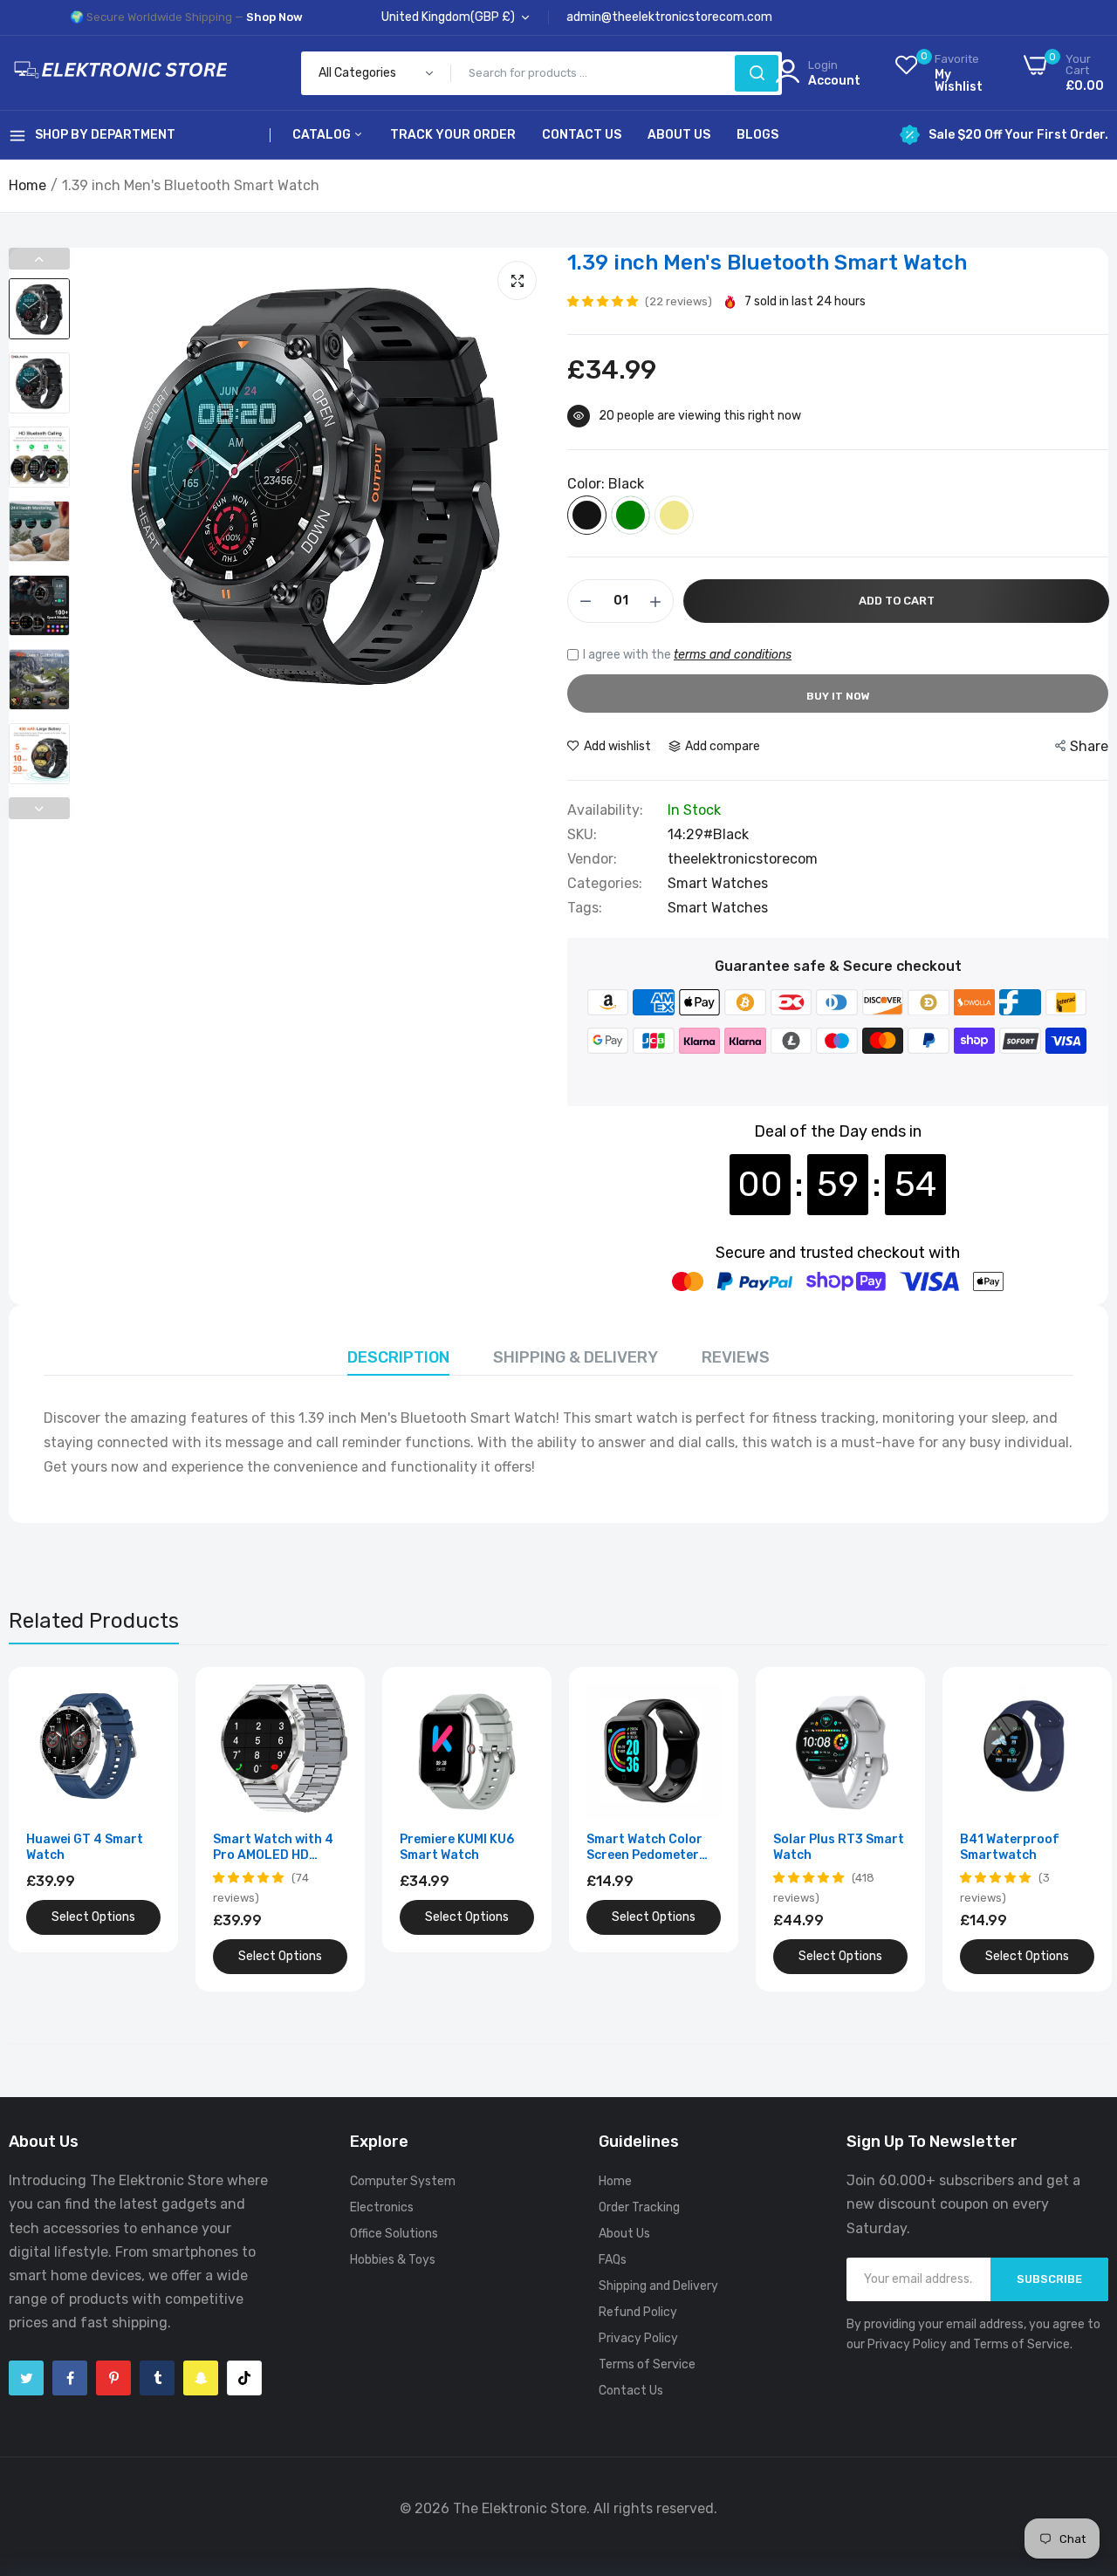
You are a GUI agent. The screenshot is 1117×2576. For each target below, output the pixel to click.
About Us (679, 135)
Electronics (382, 2207)
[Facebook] (70, 2378)
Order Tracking (639, 2207)
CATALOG (323, 135)
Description (398, 1357)
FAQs (613, 2260)
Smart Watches (718, 883)
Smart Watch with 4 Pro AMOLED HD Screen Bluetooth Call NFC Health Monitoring (280, 1848)
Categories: (605, 884)
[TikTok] (244, 2378)
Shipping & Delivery (576, 1357)
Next (39, 808)
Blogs (757, 135)
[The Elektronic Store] (118, 72)
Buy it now (838, 696)
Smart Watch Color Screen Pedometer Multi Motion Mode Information (644, 1848)
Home (27, 185)
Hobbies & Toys (393, 2260)
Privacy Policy (638, 2338)
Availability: (605, 810)
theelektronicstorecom (743, 859)
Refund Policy (638, 2312)
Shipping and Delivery (658, 2286)
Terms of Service (647, 2364)
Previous (39, 259)
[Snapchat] (201, 2378)
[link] (145, 1700)
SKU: (582, 835)
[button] (604, 301)
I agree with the (687, 655)
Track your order (453, 135)
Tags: (585, 908)
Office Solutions (394, 2234)
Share (1089, 746)
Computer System (403, 2181)
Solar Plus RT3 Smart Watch (839, 1847)
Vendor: (592, 859)
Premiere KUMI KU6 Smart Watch (457, 1847)
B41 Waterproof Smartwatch (1010, 1847)
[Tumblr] (157, 2378)
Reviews (736, 1357)
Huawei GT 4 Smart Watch (85, 1847)
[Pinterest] (113, 2378)
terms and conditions (733, 655)
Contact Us (582, 135)
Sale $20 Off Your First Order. (1018, 135)
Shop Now (274, 17)
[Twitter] (26, 2378)
